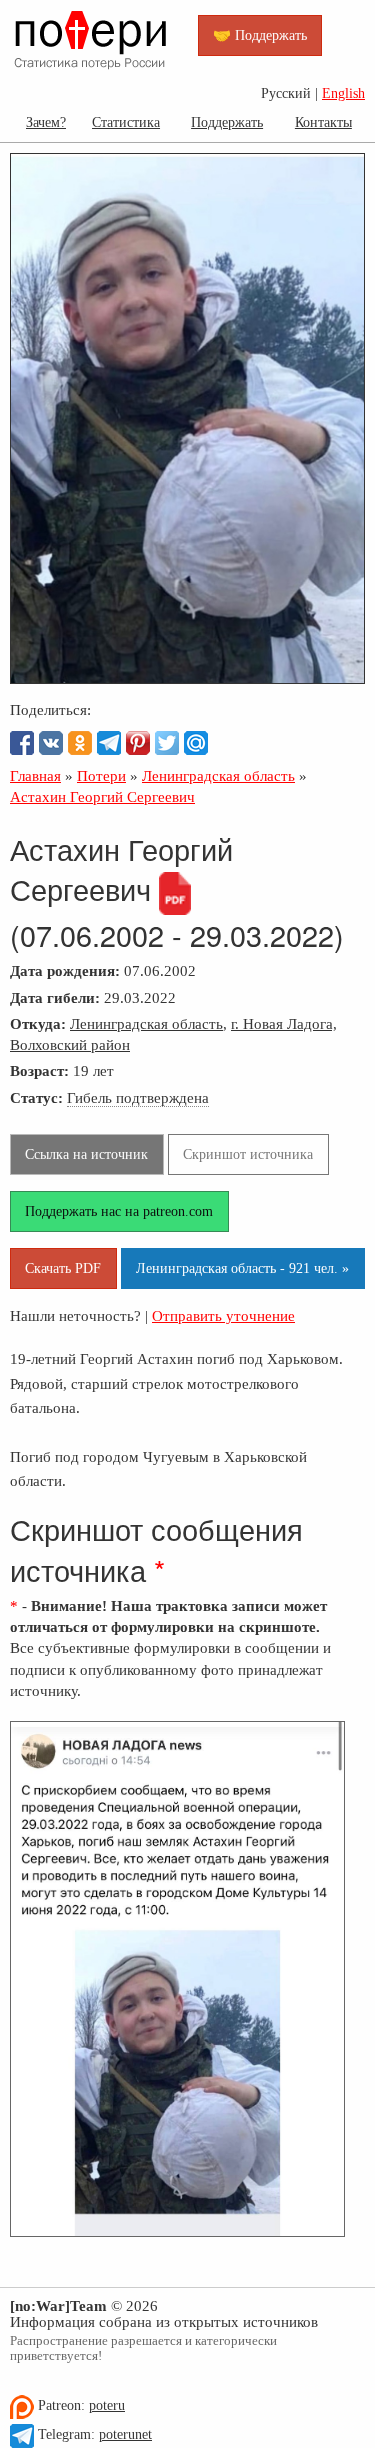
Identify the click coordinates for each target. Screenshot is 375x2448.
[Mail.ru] (196, 743)
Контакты (323, 122)
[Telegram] (109, 743)
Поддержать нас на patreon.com (119, 1211)
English (343, 93)
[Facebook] (22, 743)
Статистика (126, 122)
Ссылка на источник (86, 1154)
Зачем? (46, 122)
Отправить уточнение (223, 1315)
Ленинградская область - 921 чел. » (242, 1268)
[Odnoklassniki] (80, 743)
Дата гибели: (55, 997)
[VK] (51, 743)
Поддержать (227, 122)
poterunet (125, 2434)
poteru (107, 2405)
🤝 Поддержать (260, 35)
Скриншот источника (248, 1154)
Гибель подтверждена (138, 1097)
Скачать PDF (63, 1268)
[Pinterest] (138, 743)
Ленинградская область (146, 1023)
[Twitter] (167, 743)
